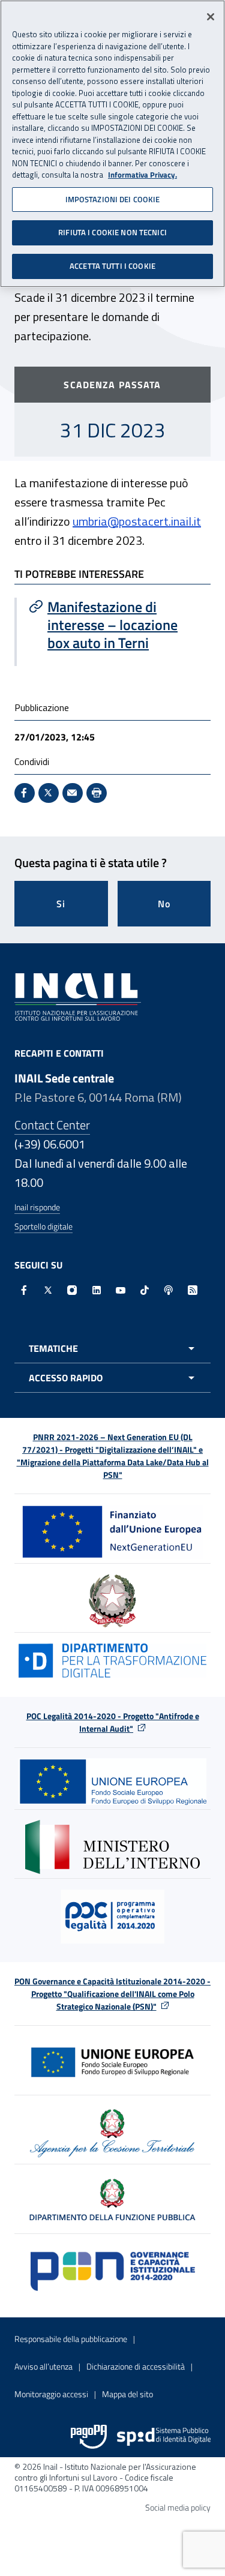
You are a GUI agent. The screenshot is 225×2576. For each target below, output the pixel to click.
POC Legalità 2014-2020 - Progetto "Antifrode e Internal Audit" (113, 1722)
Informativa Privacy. (142, 175)
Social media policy (178, 2507)
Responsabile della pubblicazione (71, 2339)
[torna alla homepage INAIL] (78, 996)
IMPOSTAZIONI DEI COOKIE (113, 199)
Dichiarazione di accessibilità (136, 2366)
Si (61, 904)
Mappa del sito (127, 2394)
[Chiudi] (211, 17)
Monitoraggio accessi (51, 2394)
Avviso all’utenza (43, 2366)
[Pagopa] (89, 2437)
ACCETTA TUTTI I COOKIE (112, 266)
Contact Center (52, 1125)
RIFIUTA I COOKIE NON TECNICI (112, 232)
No (164, 904)
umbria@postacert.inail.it (137, 521)
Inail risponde (37, 1207)
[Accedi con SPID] (164, 2437)
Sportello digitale (43, 1226)
